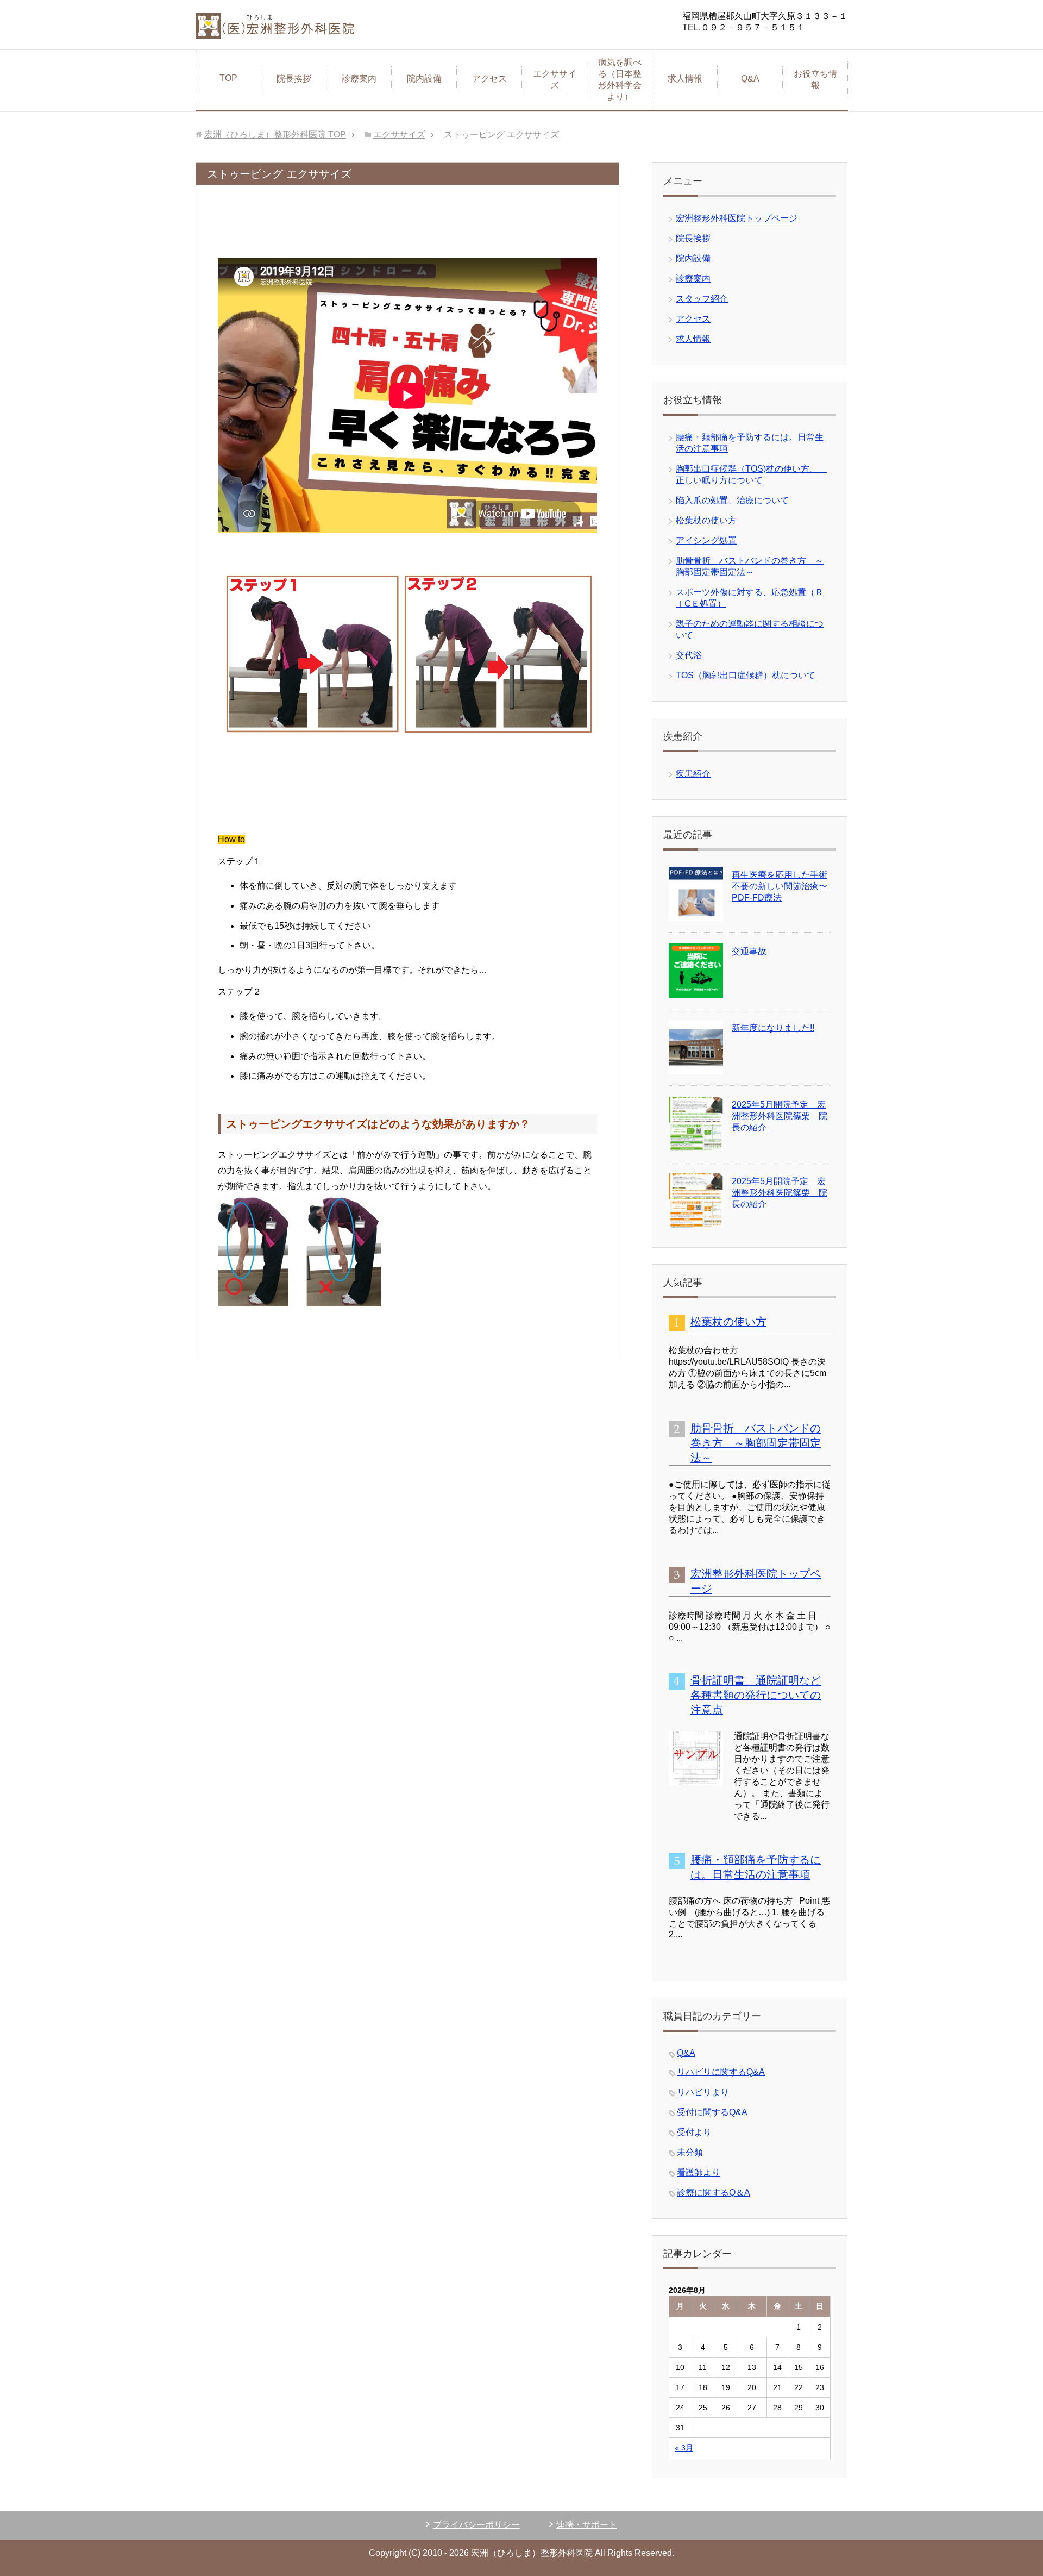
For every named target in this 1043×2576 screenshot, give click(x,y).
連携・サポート (587, 2525)
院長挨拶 (294, 79)
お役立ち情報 (815, 79)
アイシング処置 (706, 540)
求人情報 (685, 79)
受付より (694, 2132)
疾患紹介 (693, 774)
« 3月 (684, 2448)
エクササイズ (555, 79)
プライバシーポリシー (476, 2525)
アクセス (489, 79)
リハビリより (703, 2092)
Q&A (754, 79)
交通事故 (749, 951)
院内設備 (424, 79)
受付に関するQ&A (712, 2112)
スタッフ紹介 (702, 299)
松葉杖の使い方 (706, 520)
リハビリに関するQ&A (721, 2072)
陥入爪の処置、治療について (732, 500)
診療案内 (359, 79)
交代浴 (689, 655)
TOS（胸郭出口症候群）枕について (746, 675)
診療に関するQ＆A (714, 2193)
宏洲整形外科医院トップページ (737, 218)
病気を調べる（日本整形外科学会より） (620, 79)
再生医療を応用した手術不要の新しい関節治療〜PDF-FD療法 (780, 886)
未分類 (690, 2152)
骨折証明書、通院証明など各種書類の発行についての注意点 (756, 1695)
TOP (228, 78)
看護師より (699, 2172)
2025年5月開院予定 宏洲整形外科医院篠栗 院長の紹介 (780, 1116)
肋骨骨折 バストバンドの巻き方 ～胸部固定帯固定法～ (756, 1443)
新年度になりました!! (773, 1028)
